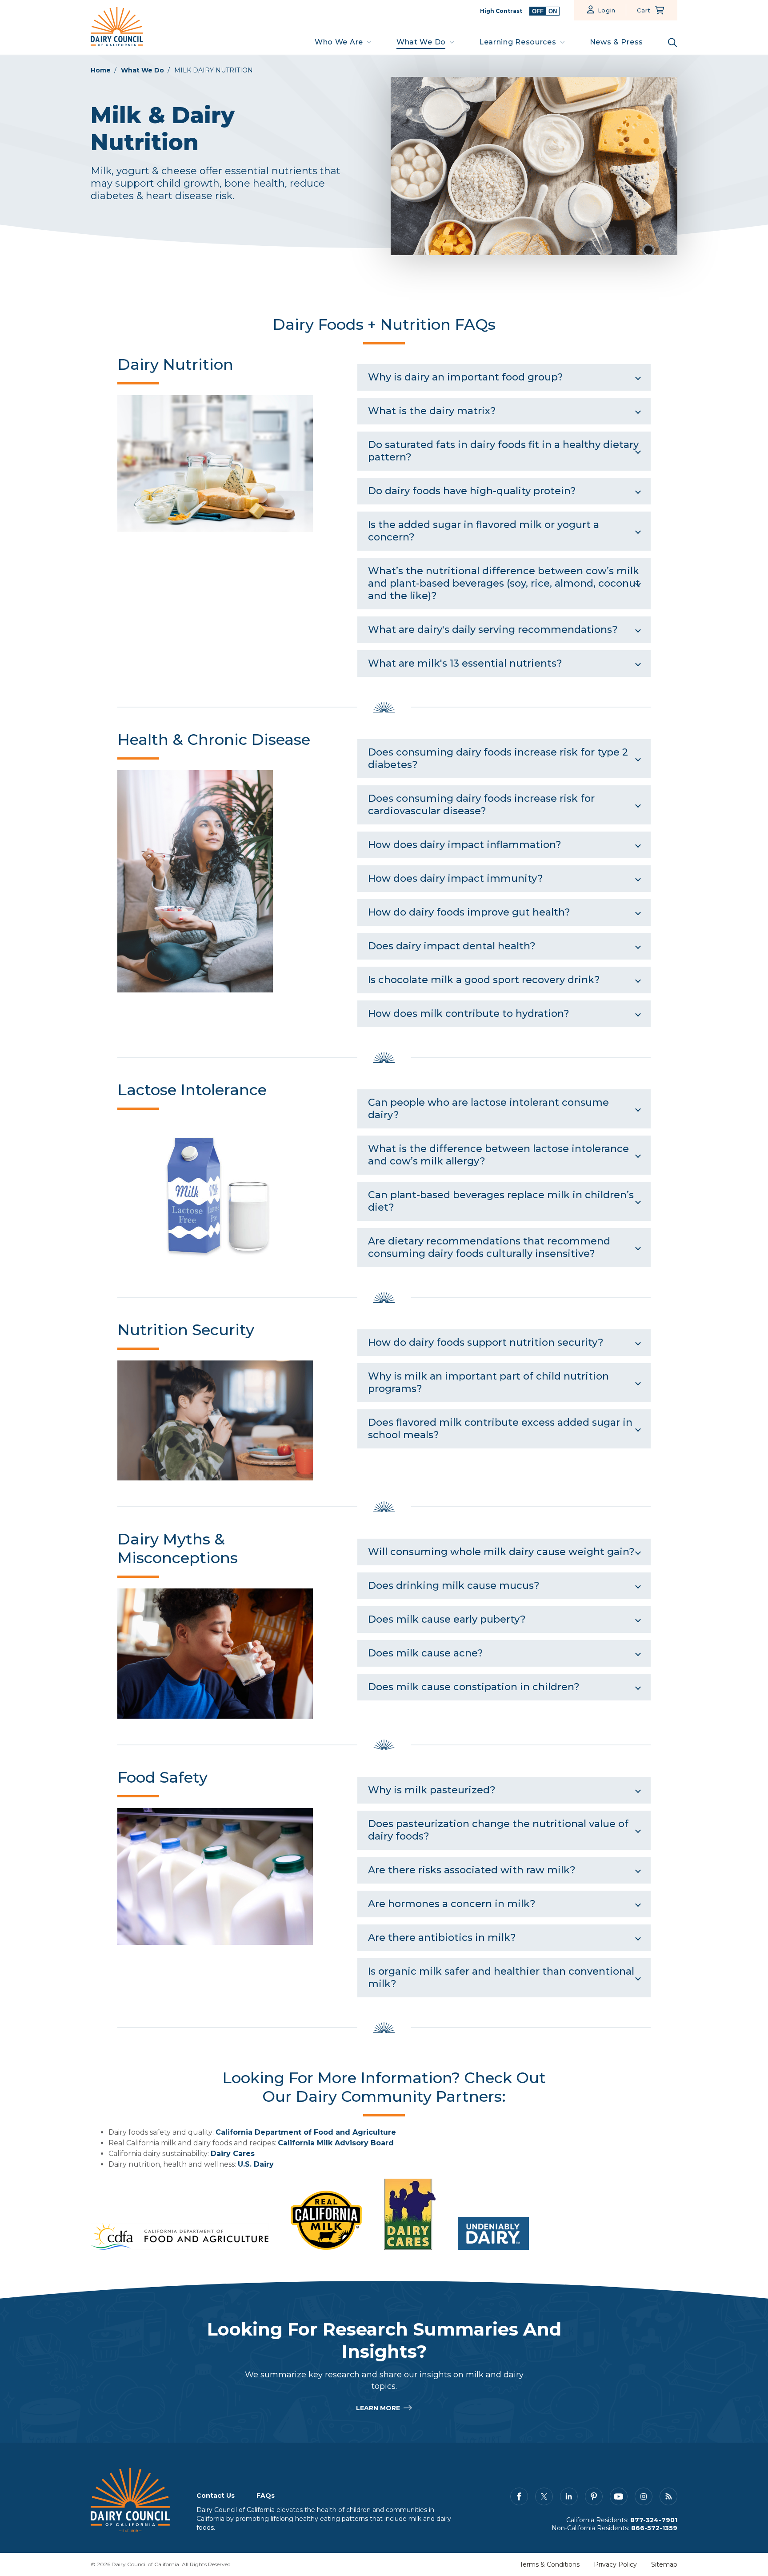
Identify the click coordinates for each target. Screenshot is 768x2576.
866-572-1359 (654, 2528)
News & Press (616, 42)
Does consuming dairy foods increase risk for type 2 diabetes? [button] (498, 758)
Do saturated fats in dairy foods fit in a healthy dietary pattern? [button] (503, 451)
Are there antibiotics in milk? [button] (442, 1938)
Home (101, 70)
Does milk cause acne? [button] (426, 1653)
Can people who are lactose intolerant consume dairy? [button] (488, 1109)
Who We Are (339, 42)
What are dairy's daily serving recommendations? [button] (493, 630)
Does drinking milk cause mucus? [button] (454, 1586)
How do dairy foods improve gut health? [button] (469, 912)
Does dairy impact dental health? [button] (452, 946)
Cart (644, 10)
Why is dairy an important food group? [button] (466, 377)
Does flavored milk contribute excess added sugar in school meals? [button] (500, 1429)
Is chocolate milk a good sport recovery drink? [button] (484, 980)
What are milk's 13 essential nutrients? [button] (465, 663)
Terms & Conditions (550, 2564)
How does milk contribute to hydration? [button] (469, 1014)
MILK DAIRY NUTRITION (214, 70)
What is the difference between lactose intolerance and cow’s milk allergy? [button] (498, 1155)
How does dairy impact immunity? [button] (456, 878)
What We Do (421, 42)
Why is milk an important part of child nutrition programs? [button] (488, 1382)
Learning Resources (518, 42)
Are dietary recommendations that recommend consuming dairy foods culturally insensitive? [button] (489, 1247)
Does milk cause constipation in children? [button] (474, 1687)
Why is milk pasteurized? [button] (432, 1790)
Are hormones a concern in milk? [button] (452, 1904)
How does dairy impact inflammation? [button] (465, 845)
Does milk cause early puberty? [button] (447, 1619)
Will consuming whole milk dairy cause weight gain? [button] (501, 1552)
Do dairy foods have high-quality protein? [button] (472, 491)
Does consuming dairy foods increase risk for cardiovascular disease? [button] (481, 805)
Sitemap (664, 2564)
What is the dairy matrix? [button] (432, 411)
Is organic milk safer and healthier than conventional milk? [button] (501, 1978)
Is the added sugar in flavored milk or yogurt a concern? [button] (484, 531)
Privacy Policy (615, 2564)
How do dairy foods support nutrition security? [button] (486, 1342)
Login (607, 10)
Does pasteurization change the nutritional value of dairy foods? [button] (498, 1830)
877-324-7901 (654, 2520)
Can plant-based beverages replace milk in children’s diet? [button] (501, 1201)
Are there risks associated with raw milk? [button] (472, 1870)
